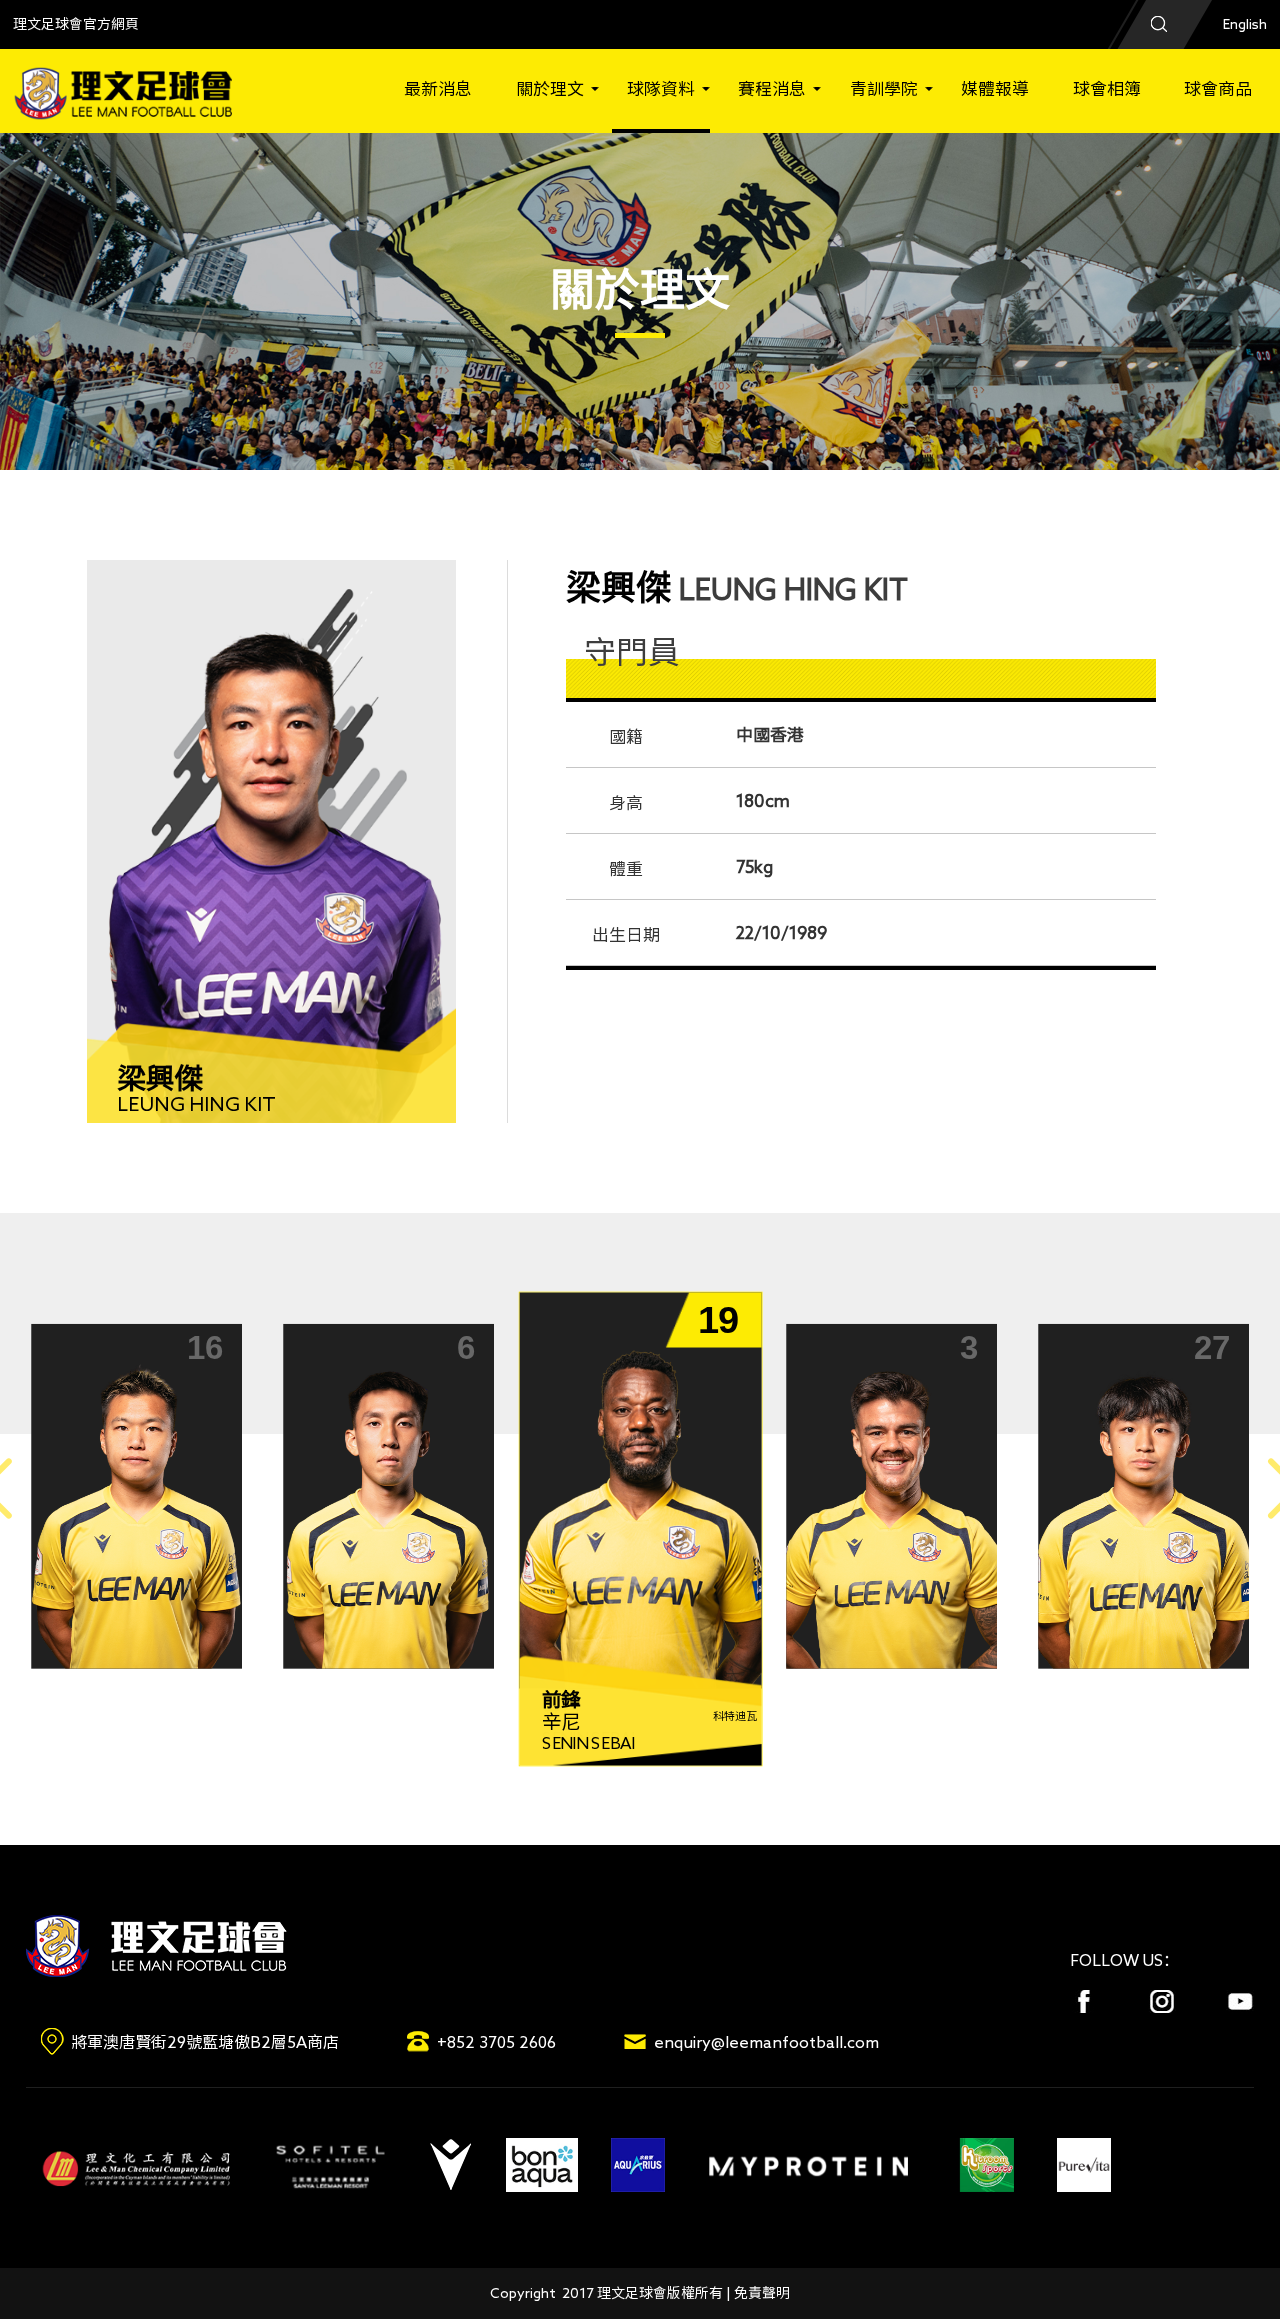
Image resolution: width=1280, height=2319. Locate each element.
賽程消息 (772, 88)
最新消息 (438, 88)
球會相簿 (1107, 88)
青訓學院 (884, 88)
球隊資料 (661, 88)
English (1245, 24)
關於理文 (550, 88)
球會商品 (1218, 88)
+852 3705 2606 (496, 2042)
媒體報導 (995, 88)
